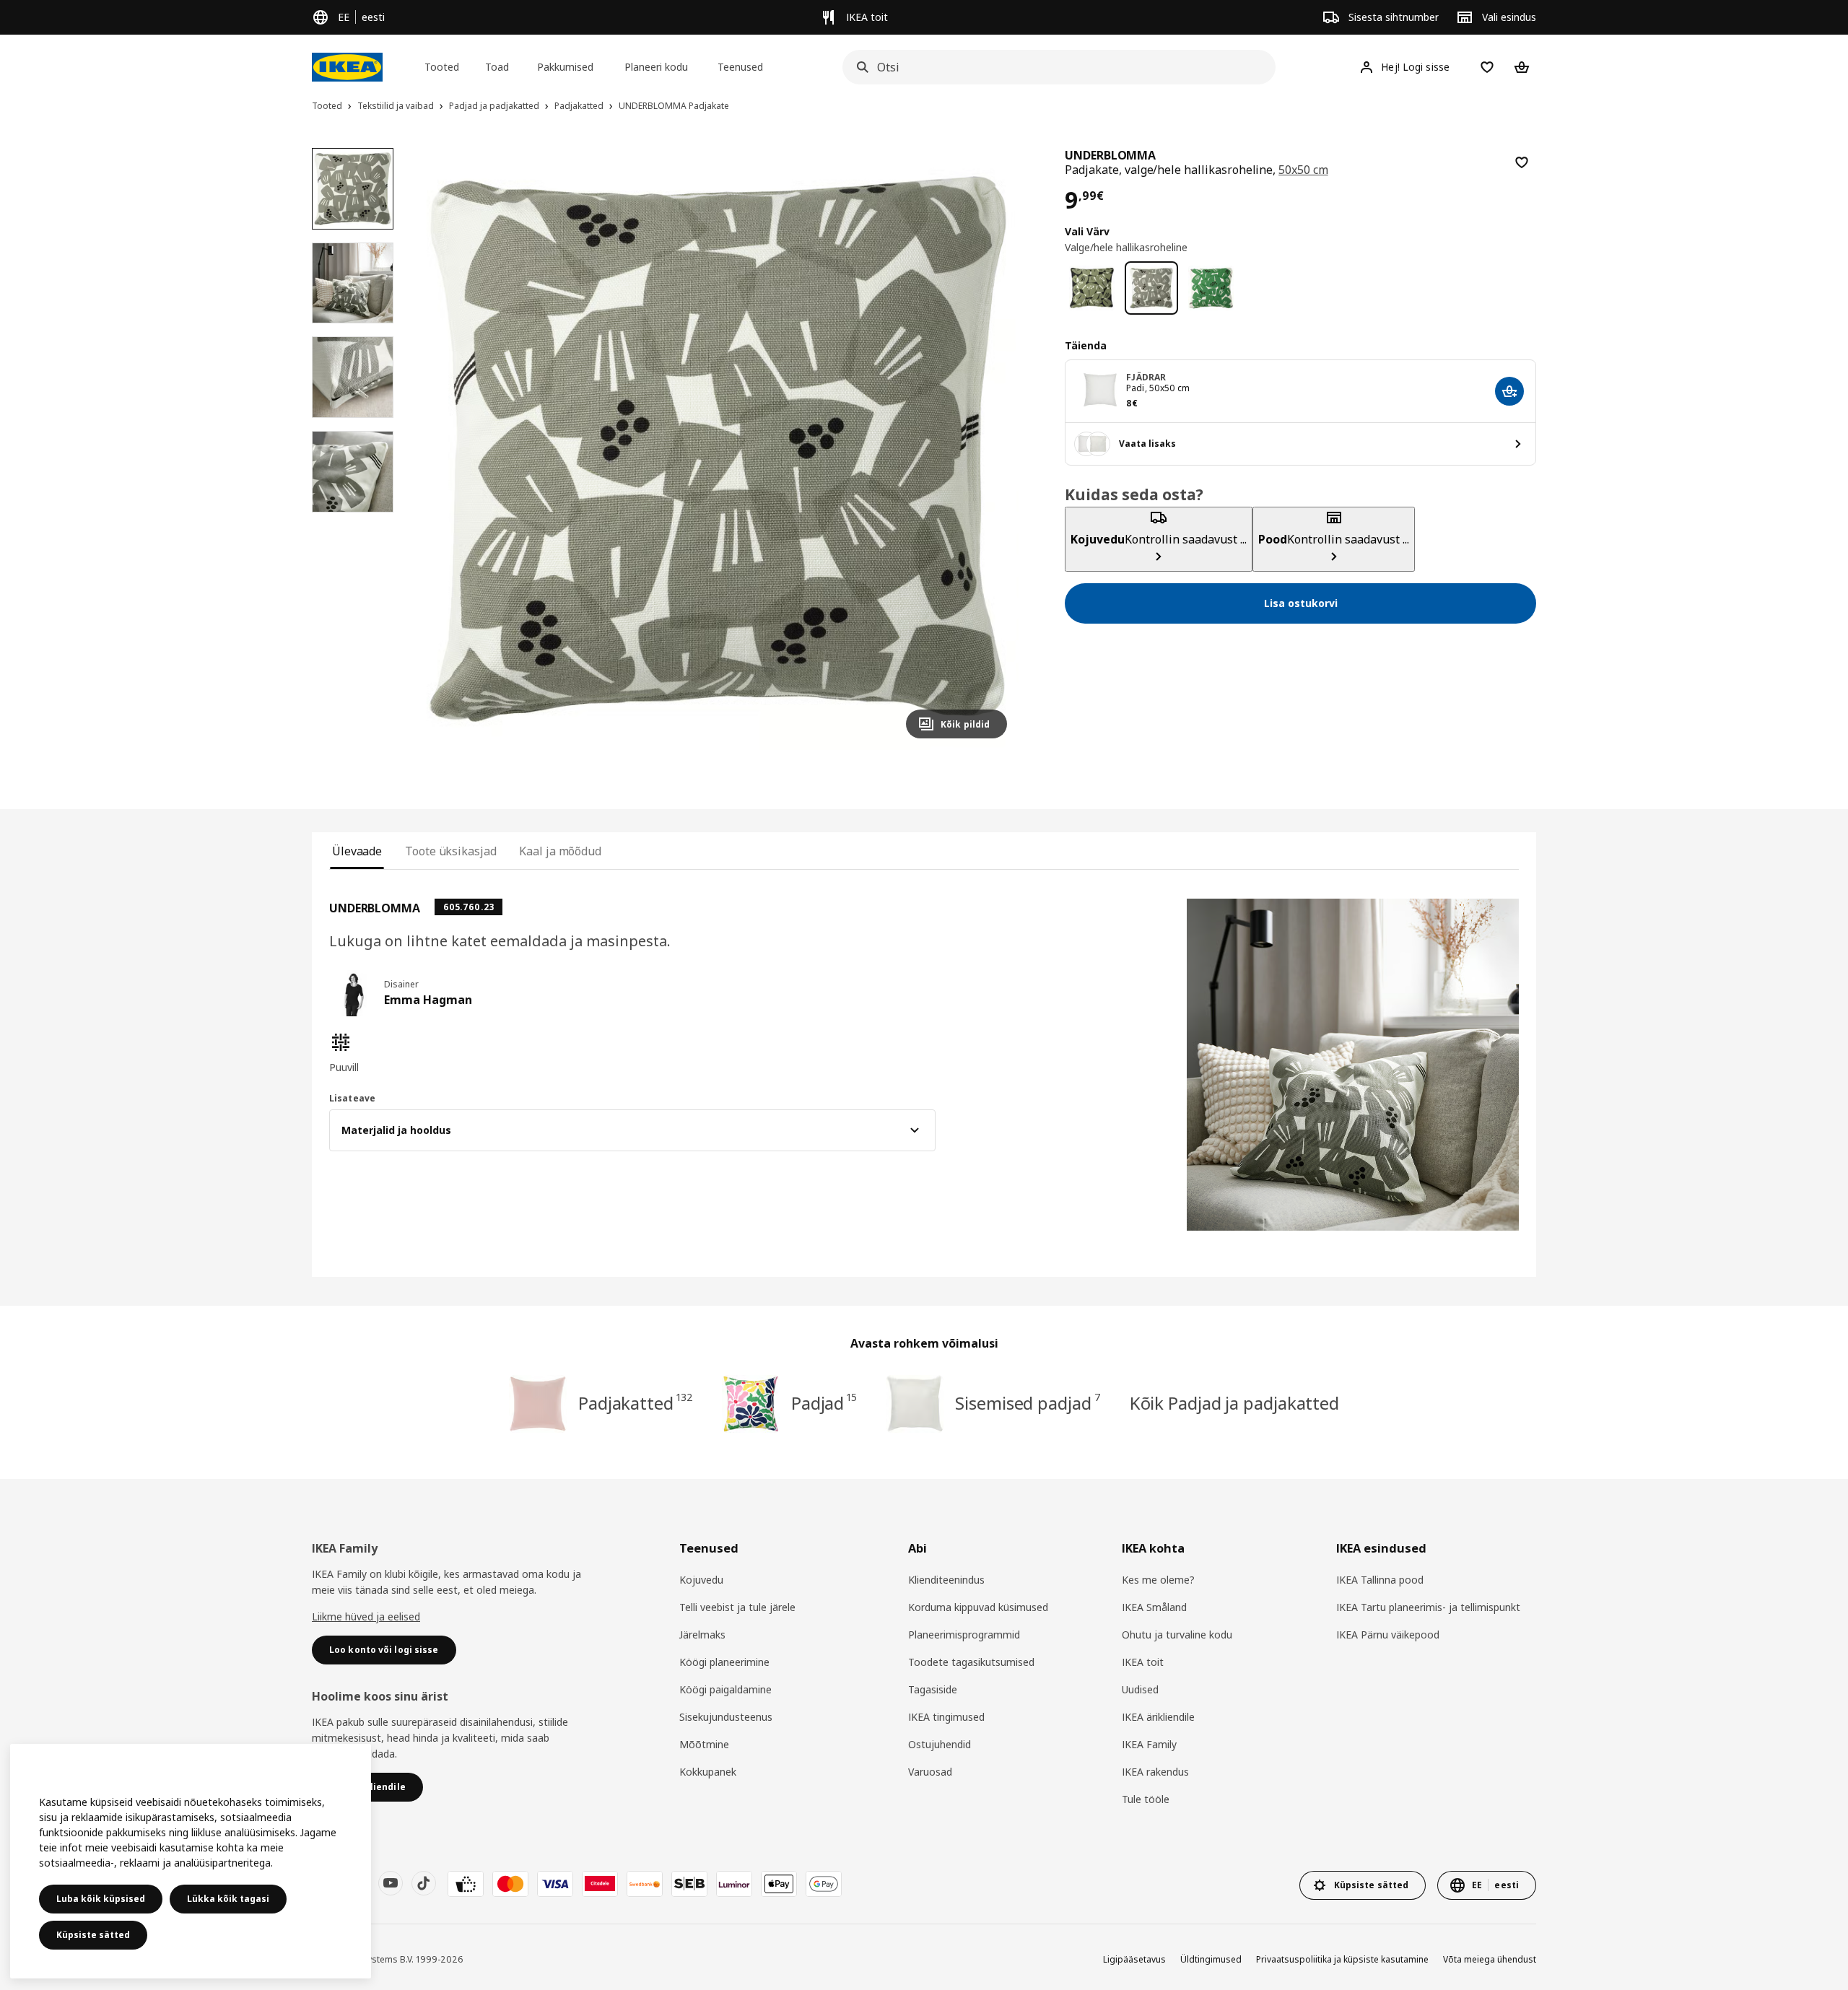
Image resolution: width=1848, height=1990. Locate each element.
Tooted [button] (442, 67)
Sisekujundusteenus (726, 1717)
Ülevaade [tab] (357, 851)
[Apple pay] (779, 1884)
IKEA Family (1149, 1744)
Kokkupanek (708, 1772)
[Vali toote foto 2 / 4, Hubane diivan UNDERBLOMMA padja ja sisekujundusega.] (353, 283)
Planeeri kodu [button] (656, 67)
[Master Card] (510, 1884)
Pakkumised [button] (565, 67)
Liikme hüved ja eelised (366, 1616)
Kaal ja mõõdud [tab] (560, 851)
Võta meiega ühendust (1490, 1959)
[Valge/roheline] (1211, 288)
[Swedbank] (645, 1884)
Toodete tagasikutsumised (971, 1662)
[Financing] (466, 1884)
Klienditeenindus (946, 1580)
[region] (718, 449)
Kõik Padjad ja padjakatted (1234, 1403)
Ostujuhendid (940, 1744)
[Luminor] (734, 1884)
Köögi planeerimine (724, 1662)
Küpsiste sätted (93, 1935)
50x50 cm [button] (1303, 170)
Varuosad (930, 1772)
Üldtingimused (1211, 1959)
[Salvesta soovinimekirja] (1522, 162)
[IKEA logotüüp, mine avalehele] (347, 67)
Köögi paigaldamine (725, 1689)
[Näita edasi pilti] (990, 449)
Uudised (1140, 1689)
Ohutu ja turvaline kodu (1177, 1635)
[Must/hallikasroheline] (1092, 288)
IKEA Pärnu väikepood (1388, 1635)
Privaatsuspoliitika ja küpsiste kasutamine (1342, 1959)
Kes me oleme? (1158, 1580)
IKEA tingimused (946, 1717)
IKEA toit (1143, 1662)
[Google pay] (824, 1884)
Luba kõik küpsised (101, 1899)
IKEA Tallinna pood (1380, 1580)
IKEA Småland (1154, 1607)
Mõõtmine (704, 1744)
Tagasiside (933, 1689)
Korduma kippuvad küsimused (978, 1607)
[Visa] (555, 1884)
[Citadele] (600, 1884)
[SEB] (689, 1884)
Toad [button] (497, 67)
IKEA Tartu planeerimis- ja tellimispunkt (1428, 1607)
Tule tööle (1146, 1799)
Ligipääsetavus (1134, 1959)
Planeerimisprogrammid (964, 1635)
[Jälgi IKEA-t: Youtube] (391, 1883)
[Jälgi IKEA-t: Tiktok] (424, 1883)
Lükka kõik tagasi (228, 1899)
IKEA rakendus (1155, 1772)
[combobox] (1055, 67)
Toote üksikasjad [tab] (450, 851)
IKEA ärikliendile (1158, 1717)
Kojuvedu (701, 1580)
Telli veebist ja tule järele (737, 1607)
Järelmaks (702, 1635)
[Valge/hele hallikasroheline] (1152, 288)
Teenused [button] (740, 67)
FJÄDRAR (1146, 377)
